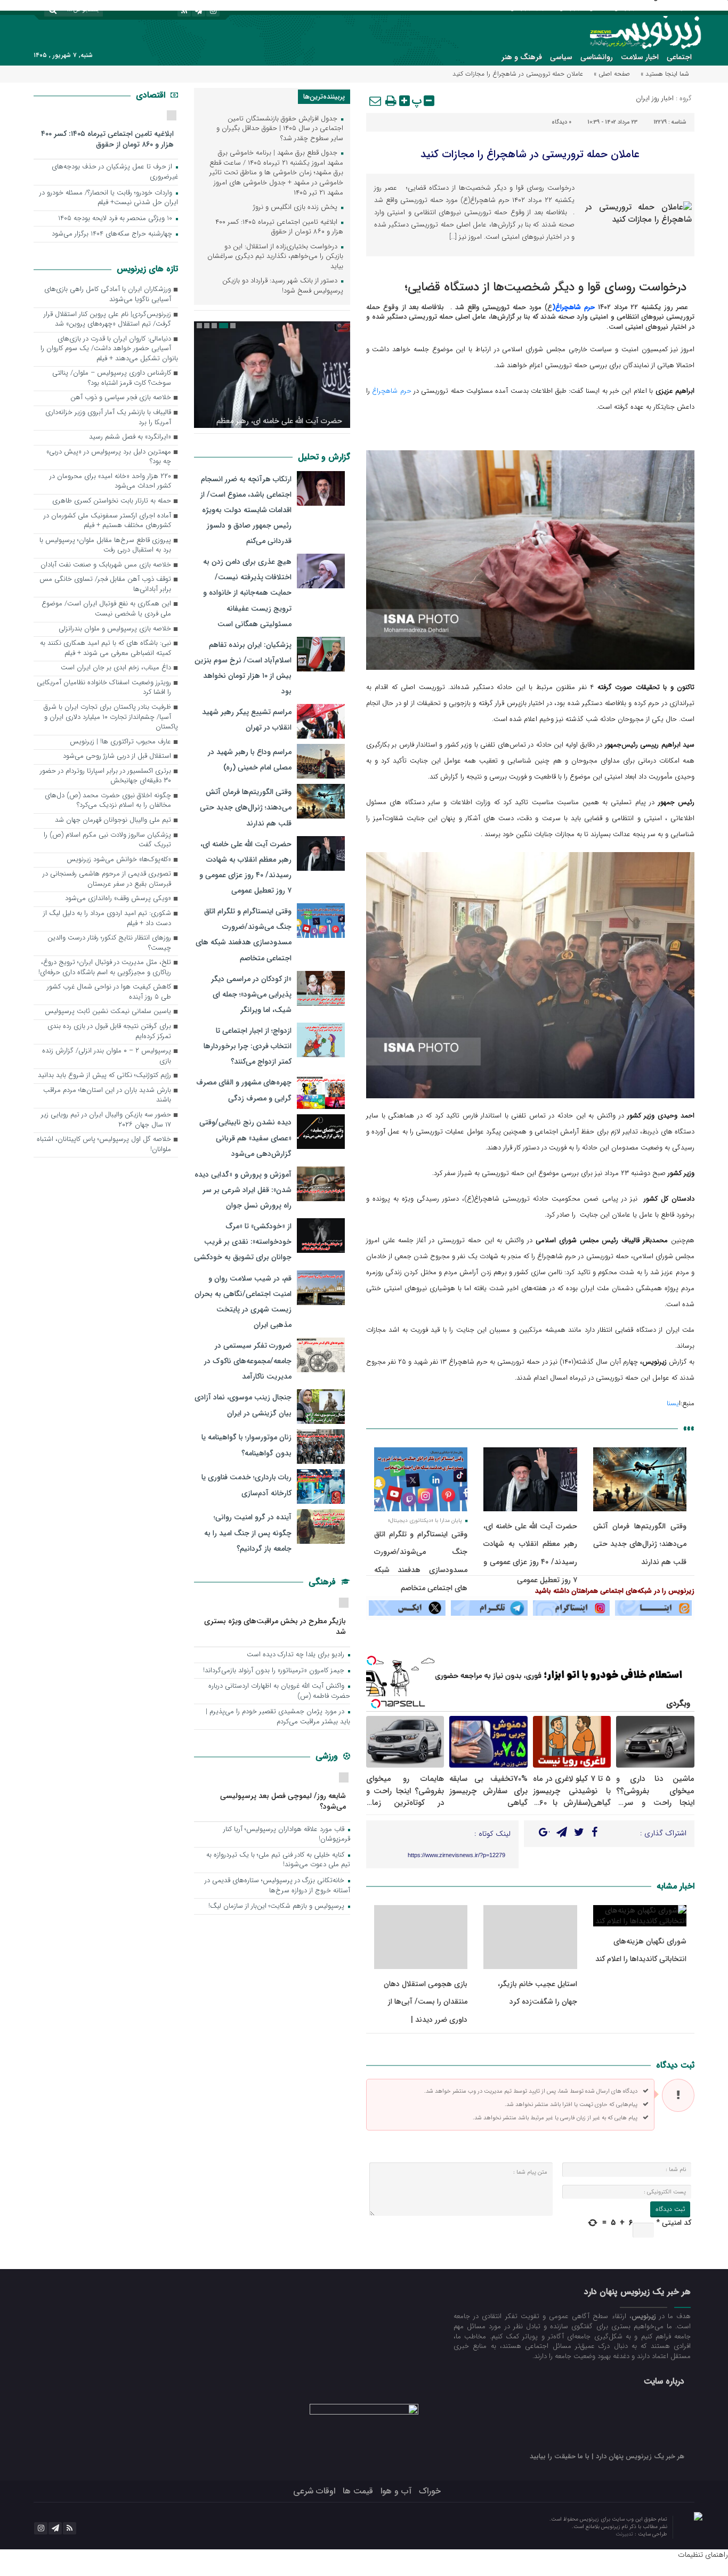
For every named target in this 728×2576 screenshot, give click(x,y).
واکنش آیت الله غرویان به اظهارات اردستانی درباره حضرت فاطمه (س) (279, 1691)
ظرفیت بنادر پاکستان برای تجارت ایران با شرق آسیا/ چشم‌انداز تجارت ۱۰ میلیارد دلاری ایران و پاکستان (111, 717)
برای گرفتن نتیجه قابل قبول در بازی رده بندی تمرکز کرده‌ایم (109, 1032)
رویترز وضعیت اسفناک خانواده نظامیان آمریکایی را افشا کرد (104, 688)
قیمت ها (358, 2491)
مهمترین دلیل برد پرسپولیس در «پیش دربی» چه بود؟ (109, 457)
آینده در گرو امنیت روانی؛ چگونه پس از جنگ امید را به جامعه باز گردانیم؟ (248, 1533)
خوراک (430, 2491)
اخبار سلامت (640, 57)
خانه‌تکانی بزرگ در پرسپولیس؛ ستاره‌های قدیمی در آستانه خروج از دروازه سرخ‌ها (277, 1886)
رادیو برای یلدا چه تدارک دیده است (297, 1655)
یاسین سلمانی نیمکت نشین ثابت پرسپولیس (108, 1012)
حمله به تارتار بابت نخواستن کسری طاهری (112, 501)
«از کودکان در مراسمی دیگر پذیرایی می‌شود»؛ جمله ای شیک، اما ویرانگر (251, 994)
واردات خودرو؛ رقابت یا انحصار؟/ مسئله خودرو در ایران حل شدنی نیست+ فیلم (109, 198)
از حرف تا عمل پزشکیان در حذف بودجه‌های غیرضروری (115, 172)
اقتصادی (152, 95)
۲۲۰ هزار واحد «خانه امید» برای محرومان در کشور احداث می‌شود (110, 482)
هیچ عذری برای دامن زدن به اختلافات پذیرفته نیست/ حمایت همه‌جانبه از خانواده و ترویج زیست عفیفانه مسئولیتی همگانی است (247, 593)
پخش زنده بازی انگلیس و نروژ (296, 208)
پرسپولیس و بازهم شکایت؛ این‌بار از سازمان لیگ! (277, 1906)
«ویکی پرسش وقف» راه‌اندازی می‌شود (118, 899)
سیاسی (561, 57)
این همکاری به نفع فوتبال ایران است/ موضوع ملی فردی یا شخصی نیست (106, 609)
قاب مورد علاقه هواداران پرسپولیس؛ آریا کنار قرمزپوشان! (287, 1835)
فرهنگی (323, 1582)
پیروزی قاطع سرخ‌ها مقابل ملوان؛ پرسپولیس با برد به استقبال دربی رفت (105, 546)
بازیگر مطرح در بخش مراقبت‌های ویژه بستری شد (275, 1626)
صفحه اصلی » (612, 74)
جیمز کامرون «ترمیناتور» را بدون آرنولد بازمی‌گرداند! (275, 1671)
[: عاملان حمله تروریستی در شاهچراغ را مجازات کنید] (376, 101)
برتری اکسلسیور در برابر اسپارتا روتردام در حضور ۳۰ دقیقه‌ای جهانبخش (106, 776)
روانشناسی (597, 57)
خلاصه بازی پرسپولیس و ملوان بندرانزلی (115, 629)
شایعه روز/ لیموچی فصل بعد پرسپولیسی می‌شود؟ (283, 1801)
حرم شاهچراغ (391, 391)
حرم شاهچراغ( (573, 307)
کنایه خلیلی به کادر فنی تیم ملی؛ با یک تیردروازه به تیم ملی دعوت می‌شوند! (278, 1860)
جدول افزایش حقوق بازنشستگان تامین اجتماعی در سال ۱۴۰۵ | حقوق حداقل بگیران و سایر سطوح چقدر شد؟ (280, 129)
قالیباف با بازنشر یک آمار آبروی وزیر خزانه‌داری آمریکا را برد (108, 418)
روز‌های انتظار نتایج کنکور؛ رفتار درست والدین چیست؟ (109, 943)
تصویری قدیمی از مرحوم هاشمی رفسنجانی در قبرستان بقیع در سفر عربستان (107, 879)
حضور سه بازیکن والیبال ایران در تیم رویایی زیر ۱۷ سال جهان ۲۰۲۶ (106, 1120)
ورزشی (328, 1756)
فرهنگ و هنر (522, 57)
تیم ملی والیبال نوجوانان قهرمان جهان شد (113, 820)
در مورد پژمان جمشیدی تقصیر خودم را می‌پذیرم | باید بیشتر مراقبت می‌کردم (278, 1717)
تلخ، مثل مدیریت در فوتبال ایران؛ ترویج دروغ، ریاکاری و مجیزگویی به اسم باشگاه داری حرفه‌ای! (105, 968)
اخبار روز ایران (655, 98)
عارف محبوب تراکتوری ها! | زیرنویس (120, 742)
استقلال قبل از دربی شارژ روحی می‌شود (117, 756)
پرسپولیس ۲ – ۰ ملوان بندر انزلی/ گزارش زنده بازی (107, 1056)
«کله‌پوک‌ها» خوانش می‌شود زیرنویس (119, 860)
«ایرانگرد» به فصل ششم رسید (130, 437)
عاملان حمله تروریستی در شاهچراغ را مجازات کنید (530, 154)
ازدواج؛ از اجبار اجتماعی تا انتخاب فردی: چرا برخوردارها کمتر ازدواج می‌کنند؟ (248, 1046)
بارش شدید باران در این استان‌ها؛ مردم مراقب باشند (107, 1096)
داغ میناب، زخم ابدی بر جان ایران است (116, 668)
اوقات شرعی (314, 2491)
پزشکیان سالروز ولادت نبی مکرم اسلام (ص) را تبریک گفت (107, 840)
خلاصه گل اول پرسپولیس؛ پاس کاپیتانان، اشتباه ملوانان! (104, 1145)
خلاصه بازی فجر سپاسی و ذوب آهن (121, 398)
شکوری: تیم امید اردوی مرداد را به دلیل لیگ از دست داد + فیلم (107, 919)
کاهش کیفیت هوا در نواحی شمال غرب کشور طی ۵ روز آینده (109, 992)
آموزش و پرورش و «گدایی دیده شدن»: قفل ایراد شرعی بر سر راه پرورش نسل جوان (243, 1190)
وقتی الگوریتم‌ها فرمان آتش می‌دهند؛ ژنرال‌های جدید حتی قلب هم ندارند (640, 1544)
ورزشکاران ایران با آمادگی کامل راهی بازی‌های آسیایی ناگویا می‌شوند (108, 295)
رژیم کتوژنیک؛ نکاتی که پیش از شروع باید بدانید (104, 1076)
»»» (689, 1428)
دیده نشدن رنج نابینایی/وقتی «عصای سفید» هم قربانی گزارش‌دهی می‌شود (245, 1138)
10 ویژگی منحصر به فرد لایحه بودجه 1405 (116, 219)
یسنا (673, 1403)
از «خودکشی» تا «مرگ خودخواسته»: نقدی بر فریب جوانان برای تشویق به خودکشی (243, 1242)
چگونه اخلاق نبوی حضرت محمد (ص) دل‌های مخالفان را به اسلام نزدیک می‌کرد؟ (108, 801)
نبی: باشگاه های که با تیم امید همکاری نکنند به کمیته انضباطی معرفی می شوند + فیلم (106, 649)
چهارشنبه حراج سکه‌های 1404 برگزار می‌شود (113, 234)
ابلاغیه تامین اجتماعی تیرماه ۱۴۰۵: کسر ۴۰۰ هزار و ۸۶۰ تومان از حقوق (279, 228)
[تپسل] (371, 1660)
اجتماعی (679, 57)
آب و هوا (396, 2491)
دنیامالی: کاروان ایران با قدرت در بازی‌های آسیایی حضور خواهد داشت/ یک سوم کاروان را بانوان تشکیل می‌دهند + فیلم (109, 349)
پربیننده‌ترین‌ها (324, 97)
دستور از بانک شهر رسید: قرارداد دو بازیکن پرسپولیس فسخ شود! (283, 286)
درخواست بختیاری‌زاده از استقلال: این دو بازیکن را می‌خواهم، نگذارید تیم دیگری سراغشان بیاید (275, 257)
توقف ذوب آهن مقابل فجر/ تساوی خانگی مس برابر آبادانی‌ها (105, 585)
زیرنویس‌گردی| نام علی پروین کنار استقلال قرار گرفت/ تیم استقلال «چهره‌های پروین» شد (107, 320)
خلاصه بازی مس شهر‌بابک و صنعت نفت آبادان (106, 565)
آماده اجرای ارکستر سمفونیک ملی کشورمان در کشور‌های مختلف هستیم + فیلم (107, 521)
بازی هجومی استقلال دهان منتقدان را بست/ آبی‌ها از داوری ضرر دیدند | (426, 2002)
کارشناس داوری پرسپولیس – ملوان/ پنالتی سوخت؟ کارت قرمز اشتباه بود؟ (112, 378)
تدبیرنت (625, 2534)
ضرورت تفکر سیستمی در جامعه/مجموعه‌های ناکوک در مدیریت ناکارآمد (248, 1361)
